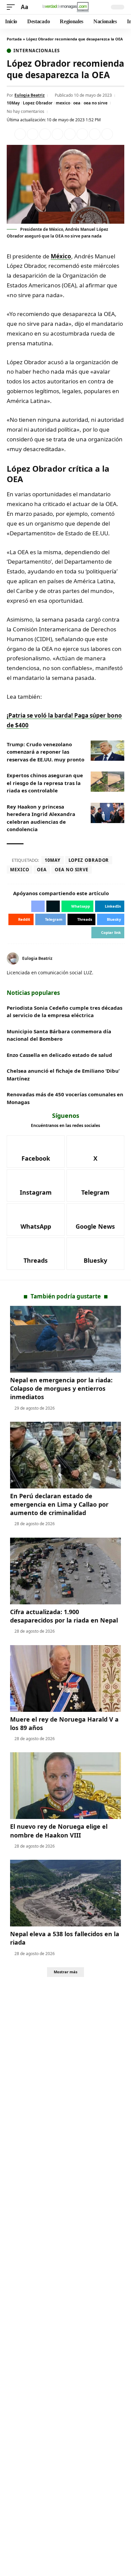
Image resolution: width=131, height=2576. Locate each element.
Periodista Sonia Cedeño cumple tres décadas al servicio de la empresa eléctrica (64, 1012)
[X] (96, 1152)
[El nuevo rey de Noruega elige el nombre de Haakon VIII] (65, 1786)
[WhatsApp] (36, 1220)
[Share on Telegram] (82, 134)
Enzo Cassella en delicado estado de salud (59, 1055)
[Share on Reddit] (70, 134)
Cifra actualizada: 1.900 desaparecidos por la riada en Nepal (64, 1616)
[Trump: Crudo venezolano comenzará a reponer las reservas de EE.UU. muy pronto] (107, 751)
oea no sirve (96, 103)
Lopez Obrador (38, 103)
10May (13, 103)
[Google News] (96, 1220)
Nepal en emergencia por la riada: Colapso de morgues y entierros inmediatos (61, 1388)
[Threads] (36, 1254)
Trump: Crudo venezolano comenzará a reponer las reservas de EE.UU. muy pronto (46, 752)
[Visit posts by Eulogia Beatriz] (13, 959)
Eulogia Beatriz (30, 95)
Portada (14, 39)
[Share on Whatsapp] (45, 134)
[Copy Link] (107, 134)
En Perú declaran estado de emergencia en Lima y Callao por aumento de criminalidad (59, 1504)
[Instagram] (36, 1186)
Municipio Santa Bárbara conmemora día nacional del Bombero (59, 1035)
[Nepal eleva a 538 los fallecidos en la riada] (65, 1893)
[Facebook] (122, 958)
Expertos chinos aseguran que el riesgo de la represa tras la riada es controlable (45, 783)
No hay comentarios (26, 111)
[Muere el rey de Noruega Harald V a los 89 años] (65, 1678)
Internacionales (37, 51)
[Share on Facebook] (20, 134)
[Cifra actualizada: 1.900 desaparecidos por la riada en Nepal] (65, 1571)
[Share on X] (33, 134)
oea (77, 103)
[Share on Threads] (95, 134)
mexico (63, 103)
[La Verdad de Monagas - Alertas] (65, 7)
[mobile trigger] (12, 7)
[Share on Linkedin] (57, 134)
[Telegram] (96, 1186)
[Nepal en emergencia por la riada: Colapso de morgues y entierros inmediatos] (65, 1339)
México (61, 256)
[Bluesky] (96, 1254)
